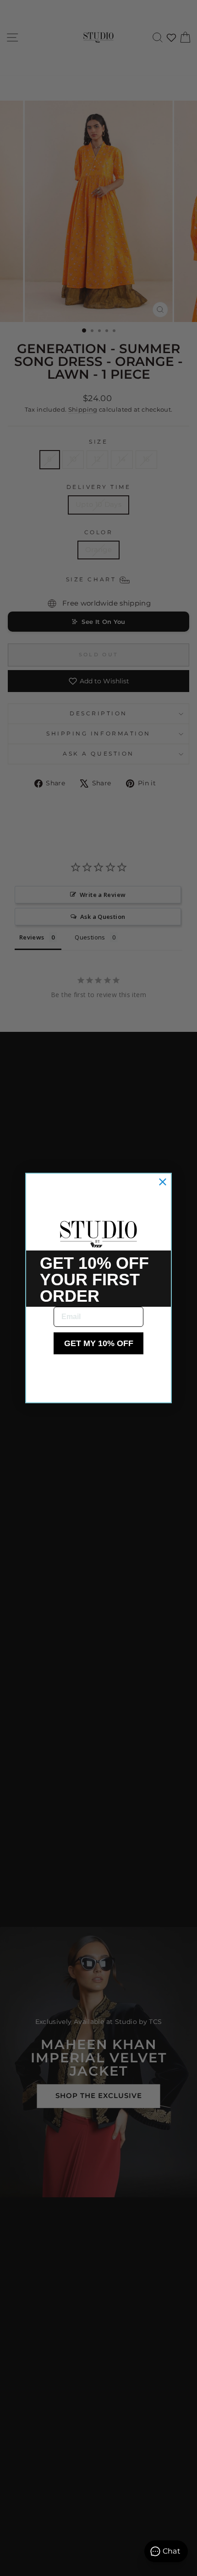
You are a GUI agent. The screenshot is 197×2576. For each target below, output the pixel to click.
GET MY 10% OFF (99, 1343)
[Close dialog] (163, 1182)
